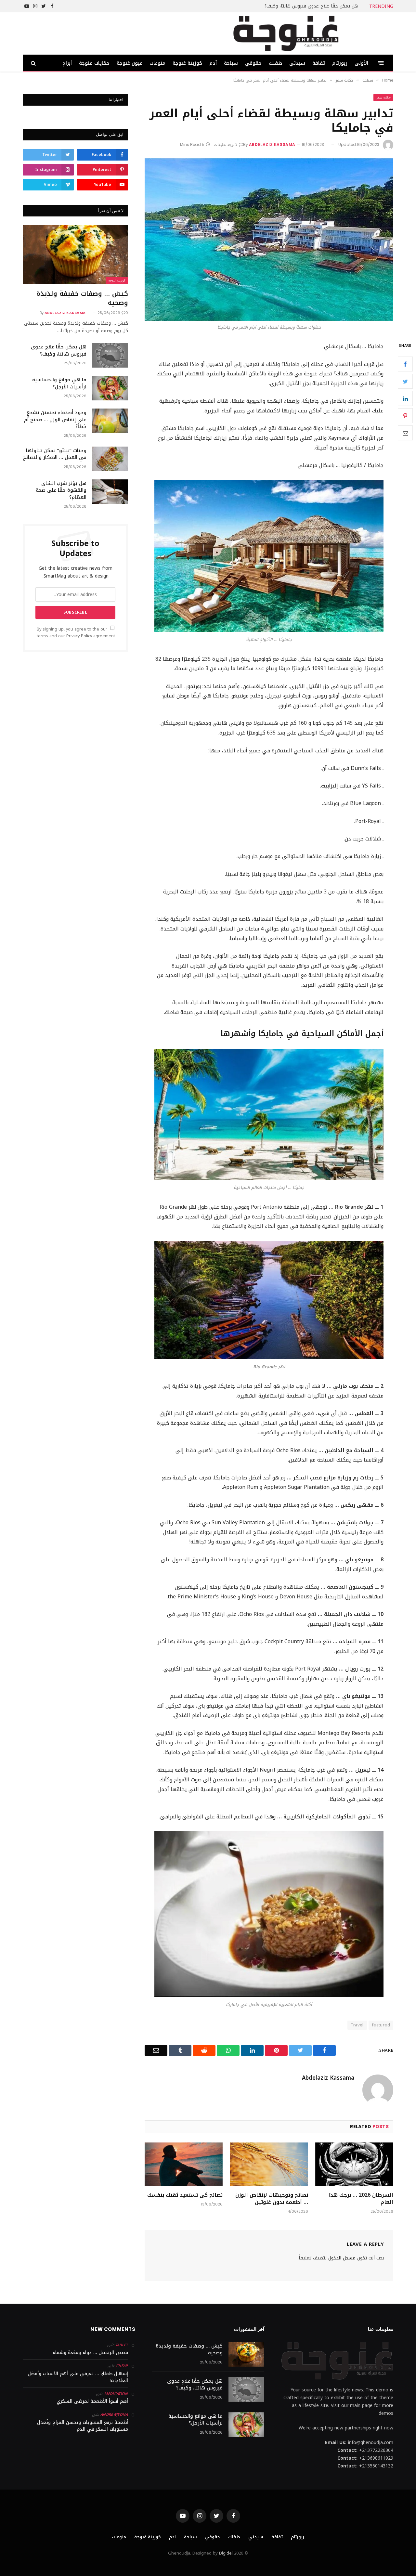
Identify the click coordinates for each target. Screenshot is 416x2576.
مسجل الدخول (342, 2258)
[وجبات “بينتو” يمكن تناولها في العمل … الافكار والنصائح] (110, 459)
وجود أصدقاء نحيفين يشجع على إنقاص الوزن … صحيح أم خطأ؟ (55, 420)
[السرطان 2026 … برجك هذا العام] (354, 2164)
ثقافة (319, 63)
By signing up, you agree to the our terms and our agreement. (75, 633)
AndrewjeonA (114, 2415)
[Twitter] (405, 382)
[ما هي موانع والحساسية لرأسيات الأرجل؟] (110, 388)
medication (116, 2394)
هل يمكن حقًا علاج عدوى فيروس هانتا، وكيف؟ (311, 6)
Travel (357, 2025)
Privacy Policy (79, 636)
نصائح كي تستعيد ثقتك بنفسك (185, 2195)
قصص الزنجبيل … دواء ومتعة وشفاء (90, 2353)
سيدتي (297, 63)
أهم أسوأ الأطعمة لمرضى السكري (92, 2401)
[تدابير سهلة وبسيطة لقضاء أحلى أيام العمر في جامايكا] (269, 240)
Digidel (226, 2553)
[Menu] (381, 63)
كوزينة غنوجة (187, 63)
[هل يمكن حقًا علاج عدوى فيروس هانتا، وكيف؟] (110, 355)
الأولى (361, 63)
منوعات (157, 63)
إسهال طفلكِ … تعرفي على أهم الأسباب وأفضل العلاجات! (78, 2377)
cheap (122, 2366)
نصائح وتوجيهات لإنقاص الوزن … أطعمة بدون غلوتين (272, 2199)
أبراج (67, 63)
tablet (122, 2345)
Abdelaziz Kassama (272, 144)
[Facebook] (405, 364)
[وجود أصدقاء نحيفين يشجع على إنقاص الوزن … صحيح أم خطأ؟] (110, 421)
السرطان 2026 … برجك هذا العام (361, 2199)
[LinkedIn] (405, 399)
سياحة (231, 63)
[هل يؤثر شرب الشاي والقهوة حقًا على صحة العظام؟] (110, 492)
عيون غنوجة (130, 63)
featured (381, 2025)
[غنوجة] (286, 33)
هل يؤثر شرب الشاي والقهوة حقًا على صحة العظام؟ (61, 490)
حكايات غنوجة (94, 63)
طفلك (275, 63)
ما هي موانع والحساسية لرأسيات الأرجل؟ (59, 383)
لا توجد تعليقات (226, 144)
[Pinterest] (405, 416)
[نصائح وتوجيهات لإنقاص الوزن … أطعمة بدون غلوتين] (269, 2164)
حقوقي (253, 63)
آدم (213, 63)
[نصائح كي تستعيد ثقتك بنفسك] (184, 2164)
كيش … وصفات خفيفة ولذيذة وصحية (82, 298)
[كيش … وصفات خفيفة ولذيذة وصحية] (75, 254)
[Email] (405, 433)
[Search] (34, 63)
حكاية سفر (383, 97)
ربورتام (340, 63)
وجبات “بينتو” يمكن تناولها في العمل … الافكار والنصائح (55, 454)
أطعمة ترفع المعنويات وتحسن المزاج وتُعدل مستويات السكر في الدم (83, 2426)
